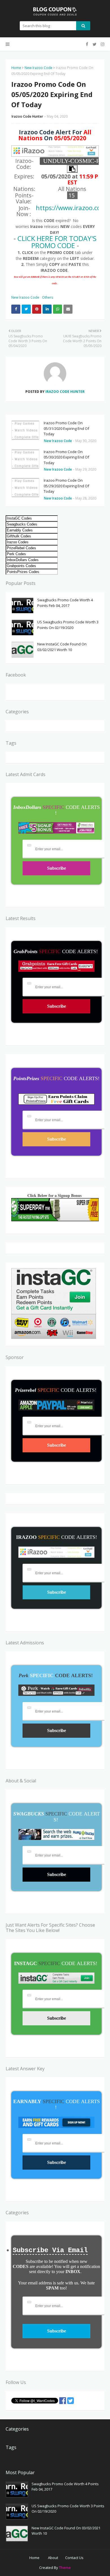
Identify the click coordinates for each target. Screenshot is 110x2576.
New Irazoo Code (38, 68)
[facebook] (87, 44)
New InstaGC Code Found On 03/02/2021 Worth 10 (62, 647)
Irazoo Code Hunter (27, 116)
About (53, 2558)
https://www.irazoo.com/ (72, 208)
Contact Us (74, 2558)
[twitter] (94, 44)
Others (48, 297)
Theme (65, 2568)
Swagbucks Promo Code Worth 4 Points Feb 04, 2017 (65, 603)
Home (16, 68)
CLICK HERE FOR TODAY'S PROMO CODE (57, 242)
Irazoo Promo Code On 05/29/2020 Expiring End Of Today (66, 486)
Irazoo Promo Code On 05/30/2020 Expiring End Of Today (66, 457)
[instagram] (102, 44)
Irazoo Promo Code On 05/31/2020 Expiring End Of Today (66, 428)
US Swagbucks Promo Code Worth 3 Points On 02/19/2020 (68, 625)
